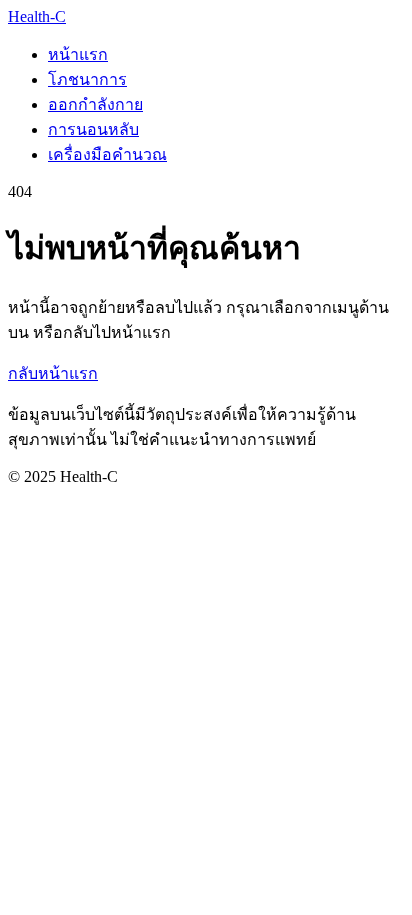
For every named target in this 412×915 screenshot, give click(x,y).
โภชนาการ (87, 79)
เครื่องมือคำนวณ (107, 154)
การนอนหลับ (93, 129)
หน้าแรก (78, 54)
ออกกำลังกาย (95, 104)
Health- (37, 16)
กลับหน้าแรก (53, 373)
